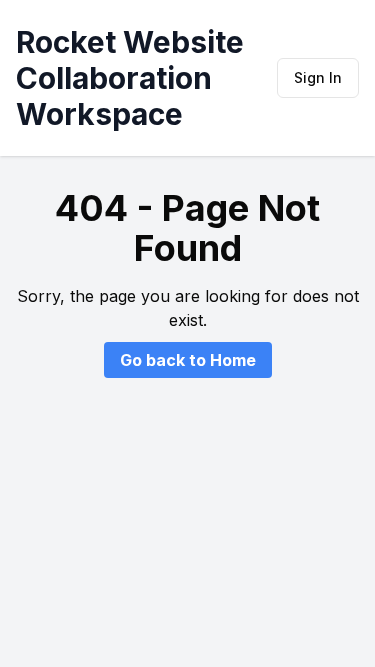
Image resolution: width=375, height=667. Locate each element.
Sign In (318, 77)
